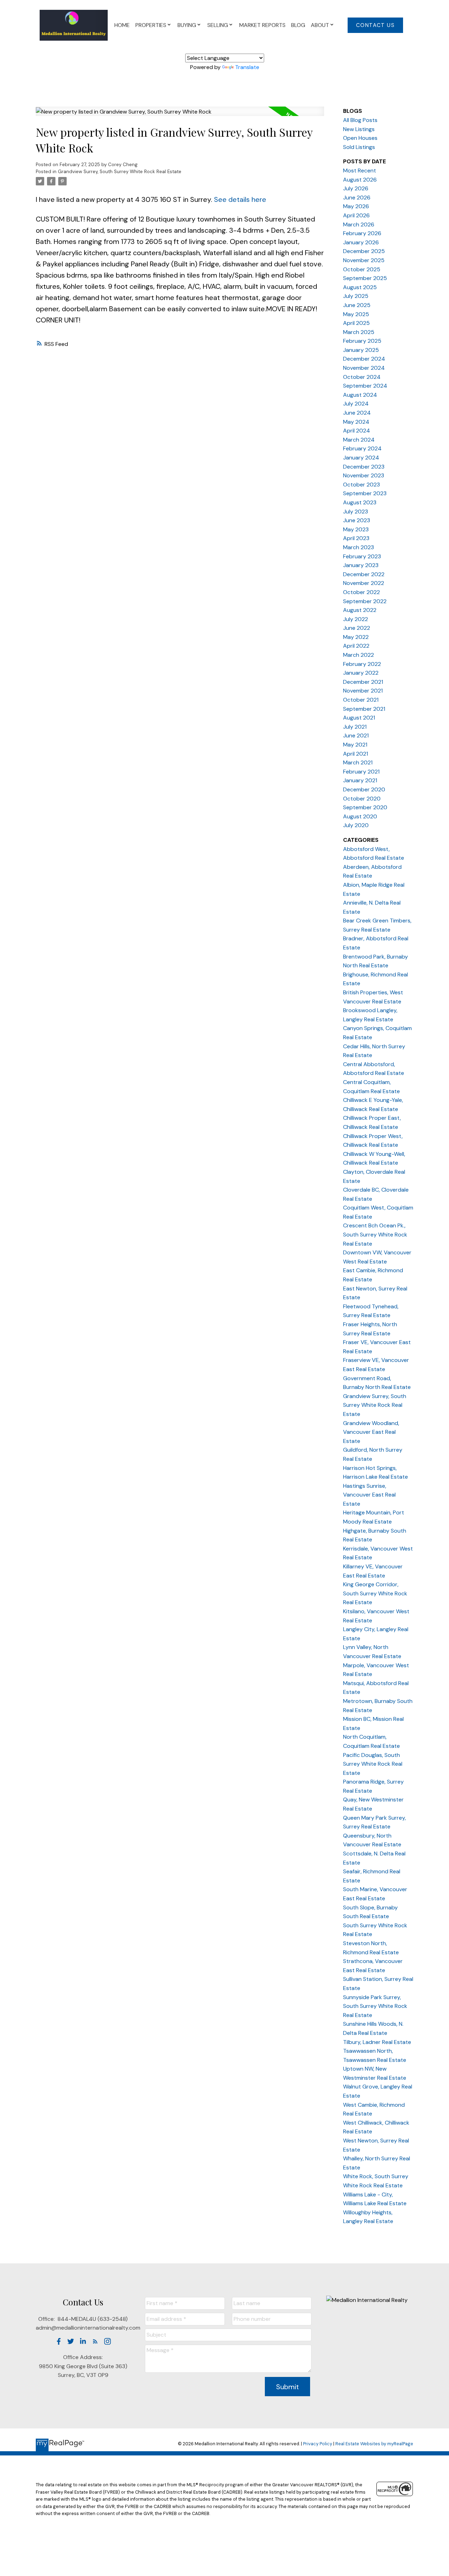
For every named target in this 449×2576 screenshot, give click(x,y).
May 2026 (356, 206)
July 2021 (355, 727)
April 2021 (356, 754)
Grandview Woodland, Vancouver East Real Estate (371, 1432)
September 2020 (365, 807)
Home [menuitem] (122, 25)
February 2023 (362, 556)
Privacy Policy (318, 2444)
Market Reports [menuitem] (262, 25)
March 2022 (358, 655)
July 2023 (356, 512)
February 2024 (362, 448)
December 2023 (364, 467)
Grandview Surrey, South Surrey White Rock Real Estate (120, 172)
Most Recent (360, 171)
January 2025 (361, 350)
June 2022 (357, 628)
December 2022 (364, 574)
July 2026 (356, 188)
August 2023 (360, 502)
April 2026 (356, 215)
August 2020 (360, 816)
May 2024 (356, 422)
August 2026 (360, 180)
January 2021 (360, 780)
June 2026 (357, 197)
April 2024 (357, 431)
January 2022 (361, 673)
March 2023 (358, 547)
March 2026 (359, 224)
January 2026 (361, 242)
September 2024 (365, 386)
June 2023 (357, 520)
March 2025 (359, 332)
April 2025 (356, 323)
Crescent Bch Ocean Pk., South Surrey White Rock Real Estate (375, 1234)
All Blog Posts (360, 120)
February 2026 (362, 233)
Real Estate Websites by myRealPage (374, 2444)
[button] (375, 25)
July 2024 (356, 404)
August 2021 (359, 718)
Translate (247, 67)
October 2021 (361, 700)
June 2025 (357, 305)
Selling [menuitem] (218, 25)
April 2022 (356, 646)
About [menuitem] (320, 25)
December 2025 (364, 251)
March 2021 (358, 762)
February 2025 (362, 341)
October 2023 (361, 485)
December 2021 (363, 682)
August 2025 (360, 287)
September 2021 (364, 709)
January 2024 (361, 458)
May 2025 (356, 314)
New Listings (359, 129)
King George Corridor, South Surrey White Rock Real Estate (375, 1593)
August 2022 (360, 610)
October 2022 (361, 592)
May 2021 (355, 745)
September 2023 (365, 493)
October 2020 (362, 799)
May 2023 (356, 529)
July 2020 (356, 825)
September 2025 (365, 278)
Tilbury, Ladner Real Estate (377, 2042)
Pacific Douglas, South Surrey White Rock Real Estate (373, 1764)
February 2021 (361, 772)
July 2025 (356, 296)
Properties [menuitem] (151, 25)
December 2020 (364, 789)
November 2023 (364, 475)
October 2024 (362, 377)
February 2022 (362, 664)
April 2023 (356, 538)
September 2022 (365, 601)
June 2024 (357, 413)
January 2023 (361, 565)
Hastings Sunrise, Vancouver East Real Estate (369, 1495)
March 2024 (359, 440)
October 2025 (362, 269)
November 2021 (363, 691)
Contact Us (376, 25)
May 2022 (356, 637)
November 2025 (364, 260)
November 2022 (364, 583)
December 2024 (364, 359)
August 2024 (360, 395)
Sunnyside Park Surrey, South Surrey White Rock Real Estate (375, 2006)
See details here (240, 199)
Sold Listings (359, 147)
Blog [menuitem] (298, 25)
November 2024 (364, 368)
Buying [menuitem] (187, 25)
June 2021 (356, 735)
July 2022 (356, 619)
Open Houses (360, 138)
